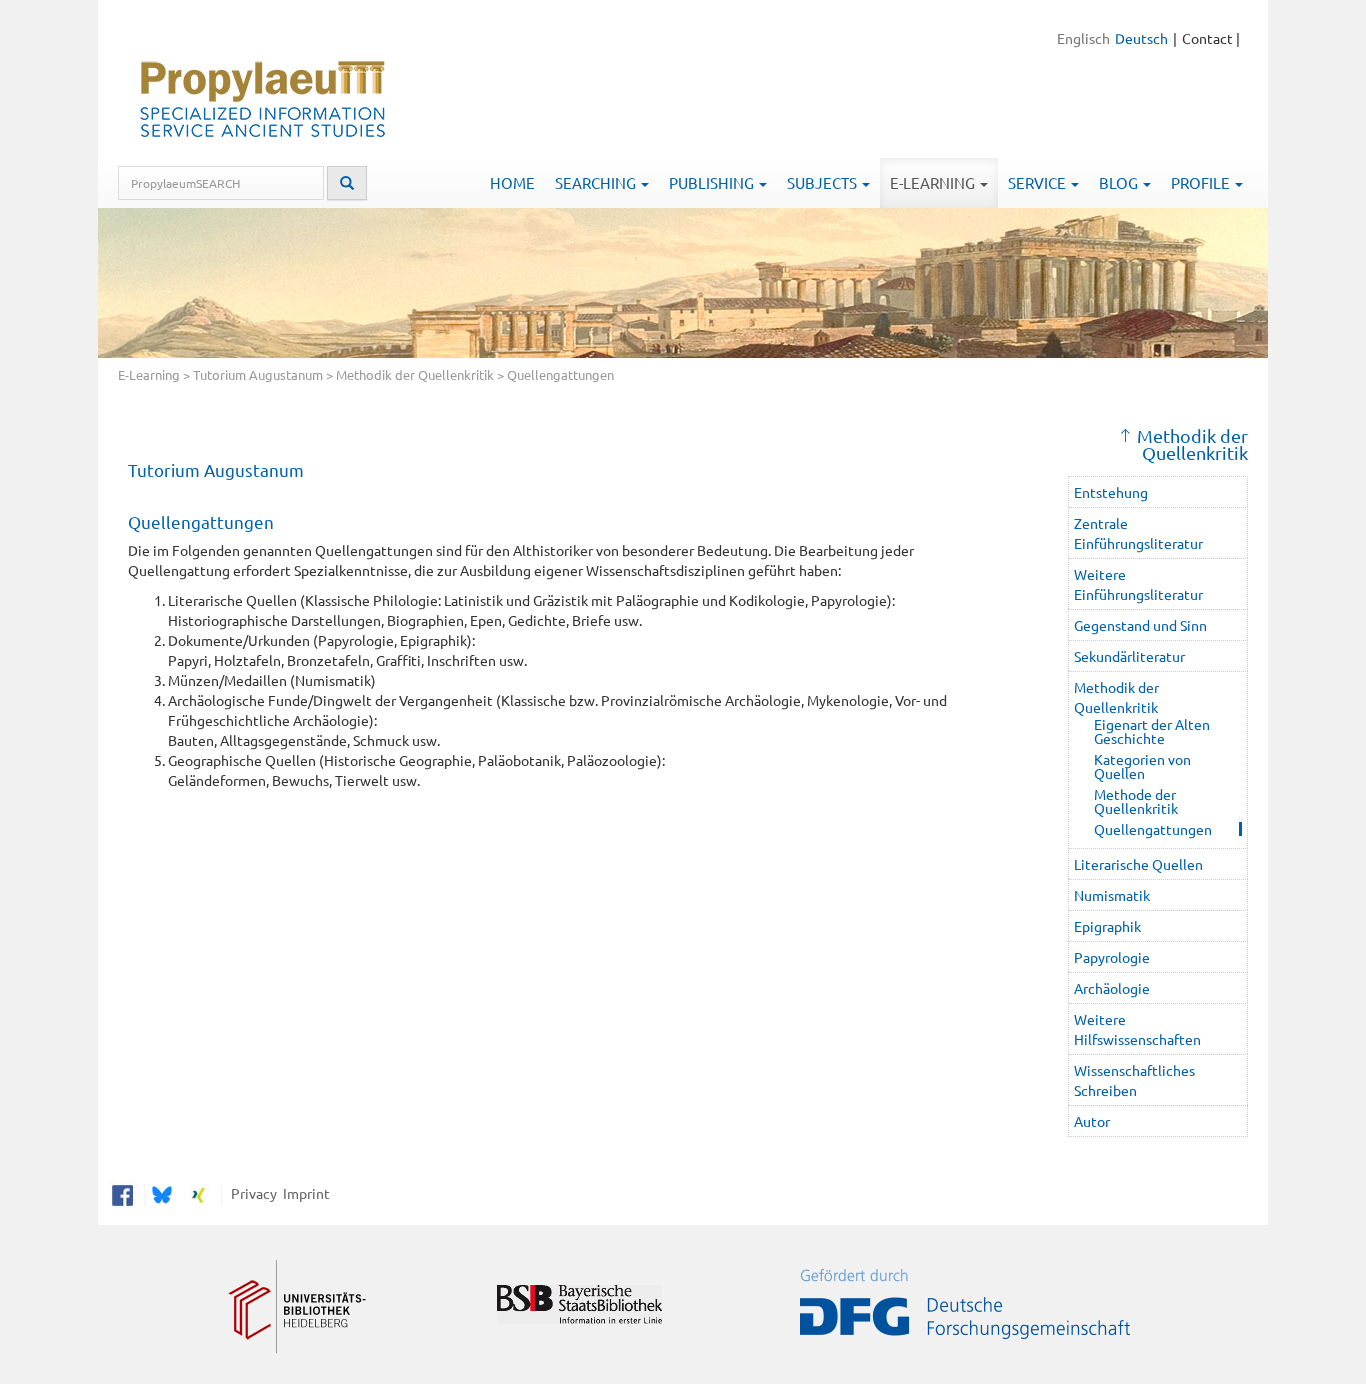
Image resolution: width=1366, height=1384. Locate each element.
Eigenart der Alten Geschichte (1152, 731)
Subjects (823, 182)
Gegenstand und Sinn (1140, 625)
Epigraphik (1107, 926)
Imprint (303, 1193)
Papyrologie (1112, 957)
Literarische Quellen (1138, 864)
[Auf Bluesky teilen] (159, 1193)
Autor (1092, 1121)
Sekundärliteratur (1129, 656)
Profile (1202, 182)
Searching (597, 182)
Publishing (713, 182)
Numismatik (1112, 895)
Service (1038, 182)
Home (512, 182)
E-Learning (934, 182)
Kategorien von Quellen (1142, 766)
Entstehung (1111, 492)
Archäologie (1112, 988)
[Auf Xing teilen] (198, 1193)
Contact (1207, 38)
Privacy (251, 1193)
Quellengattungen (1153, 829)
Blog (1120, 182)
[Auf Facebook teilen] (122, 1193)
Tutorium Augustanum (258, 374)
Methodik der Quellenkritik (415, 374)
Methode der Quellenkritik (1136, 801)
